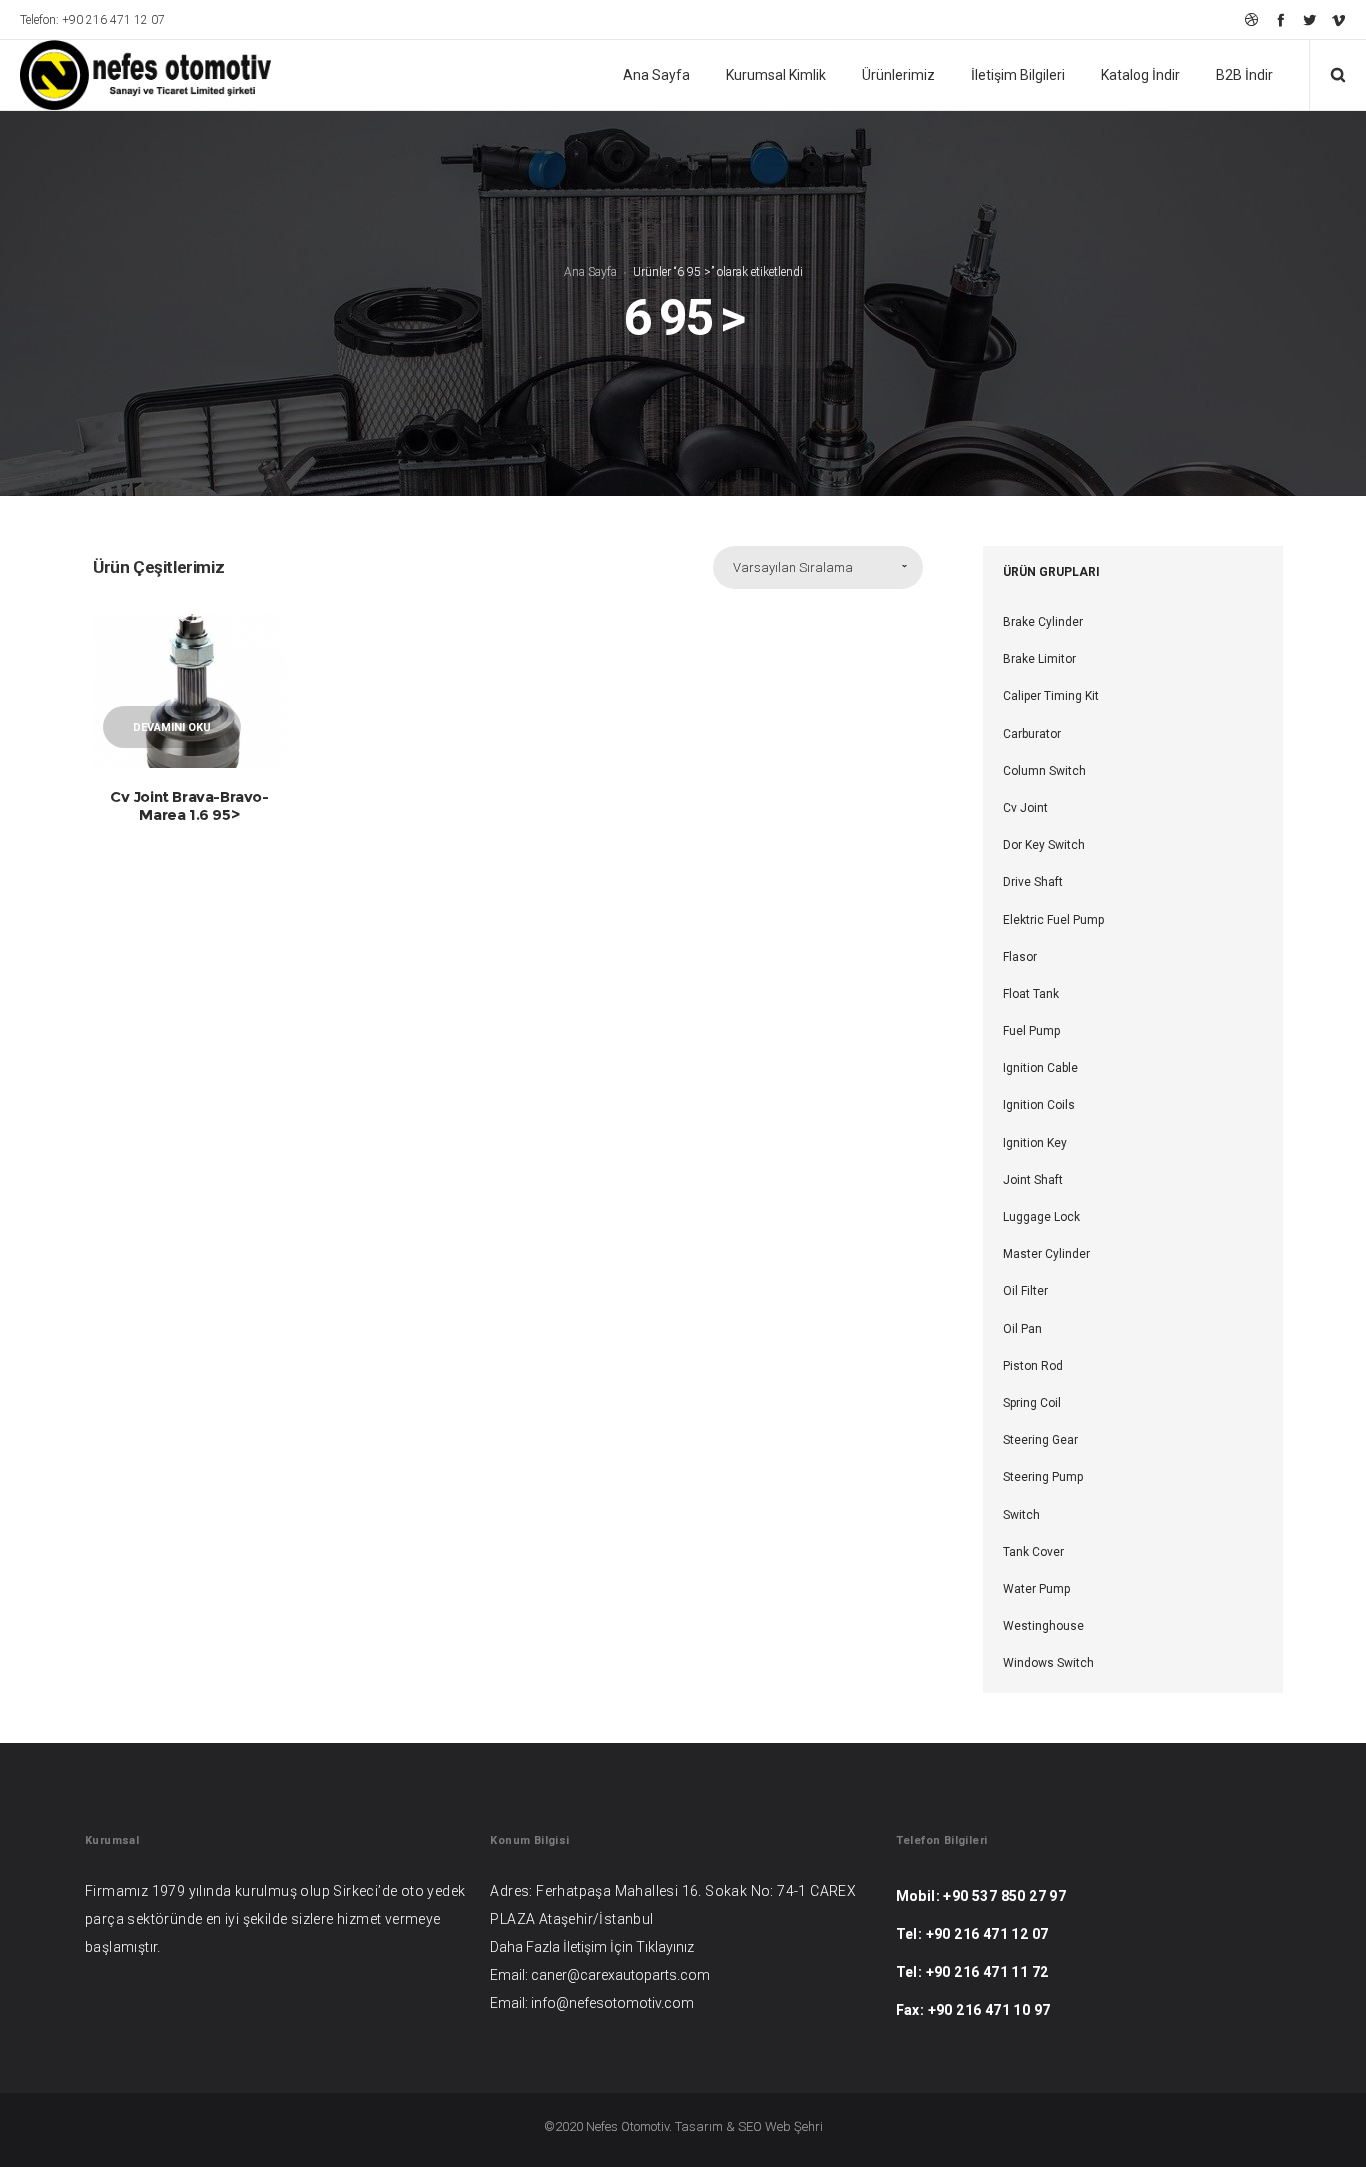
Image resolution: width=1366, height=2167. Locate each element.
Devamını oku (172, 727)
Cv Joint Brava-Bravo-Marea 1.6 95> (189, 805)
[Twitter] (1309, 19)
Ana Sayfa (590, 272)
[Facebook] (1280, 19)
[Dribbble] (1251, 19)
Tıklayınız (665, 1947)
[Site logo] (132, 75)
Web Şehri (794, 2126)
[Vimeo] (1338, 19)
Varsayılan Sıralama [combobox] (793, 567)
